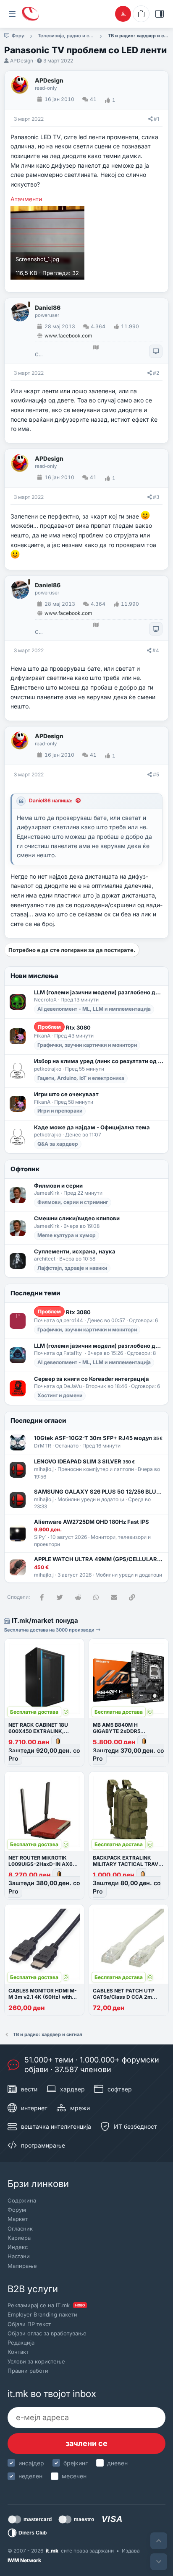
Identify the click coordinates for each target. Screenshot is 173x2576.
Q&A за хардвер (58, 1144)
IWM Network (24, 2560)
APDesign (22, 61)
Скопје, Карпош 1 (39, 355)
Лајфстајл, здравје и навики (72, 1268)
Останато (67, 1446)
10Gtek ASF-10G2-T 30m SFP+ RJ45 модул (98, 1438)
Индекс (18, 2247)
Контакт (18, 2352)
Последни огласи (38, 1420)
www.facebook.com (68, 336)
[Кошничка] (141, 14)
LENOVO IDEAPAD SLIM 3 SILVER (84, 1461)
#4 (156, 650)
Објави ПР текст (29, 2324)
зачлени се (86, 2443)
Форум (17, 2210)
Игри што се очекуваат (66, 1094)
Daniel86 (48, 308)
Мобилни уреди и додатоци (91, 1499)
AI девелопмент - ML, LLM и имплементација (94, 1009)
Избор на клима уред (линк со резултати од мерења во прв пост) (99, 1061)
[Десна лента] (160, 14)
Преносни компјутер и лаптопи (96, 1469)
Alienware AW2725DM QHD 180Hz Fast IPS (92, 1522)
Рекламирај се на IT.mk (46, 2305)
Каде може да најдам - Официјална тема (92, 1127)
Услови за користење (36, 2361)
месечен (74, 2476)
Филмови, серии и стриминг (73, 1202)
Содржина (22, 2200)
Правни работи (28, 2371)
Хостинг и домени (60, 1395)
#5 (156, 774)
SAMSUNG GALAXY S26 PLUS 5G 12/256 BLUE (99, 1492)
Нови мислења (34, 976)
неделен (30, 2476)
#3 (156, 497)
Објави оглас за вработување (47, 2333)
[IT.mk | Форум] (30, 14)
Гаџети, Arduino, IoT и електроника (81, 1078)
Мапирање (22, 2266)
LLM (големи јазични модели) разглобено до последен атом (99, 992)
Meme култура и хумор (67, 1235)
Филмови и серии (58, 1186)
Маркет (18, 2219)
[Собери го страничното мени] (12, 14)
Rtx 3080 (64, 1027)
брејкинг (76, 2463)
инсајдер (31, 2463)
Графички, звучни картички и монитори (87, 1045)
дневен (117, 2463)
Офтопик (25, 1169)
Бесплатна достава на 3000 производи (50, 1630)
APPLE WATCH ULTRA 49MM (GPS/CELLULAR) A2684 (99, 1559)
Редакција (21, 2343)
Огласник (20, 2228)
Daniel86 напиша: (51, 800)
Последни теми (35, 1293)
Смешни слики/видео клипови (77, 1218)
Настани (19, 2256)
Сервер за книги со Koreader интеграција (92, 1379)
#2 (156, 373)
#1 (156, 119)
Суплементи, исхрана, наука (75, 1251)
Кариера (19, 2238)
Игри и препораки (60, 1111)
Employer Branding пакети (42, 2314)
